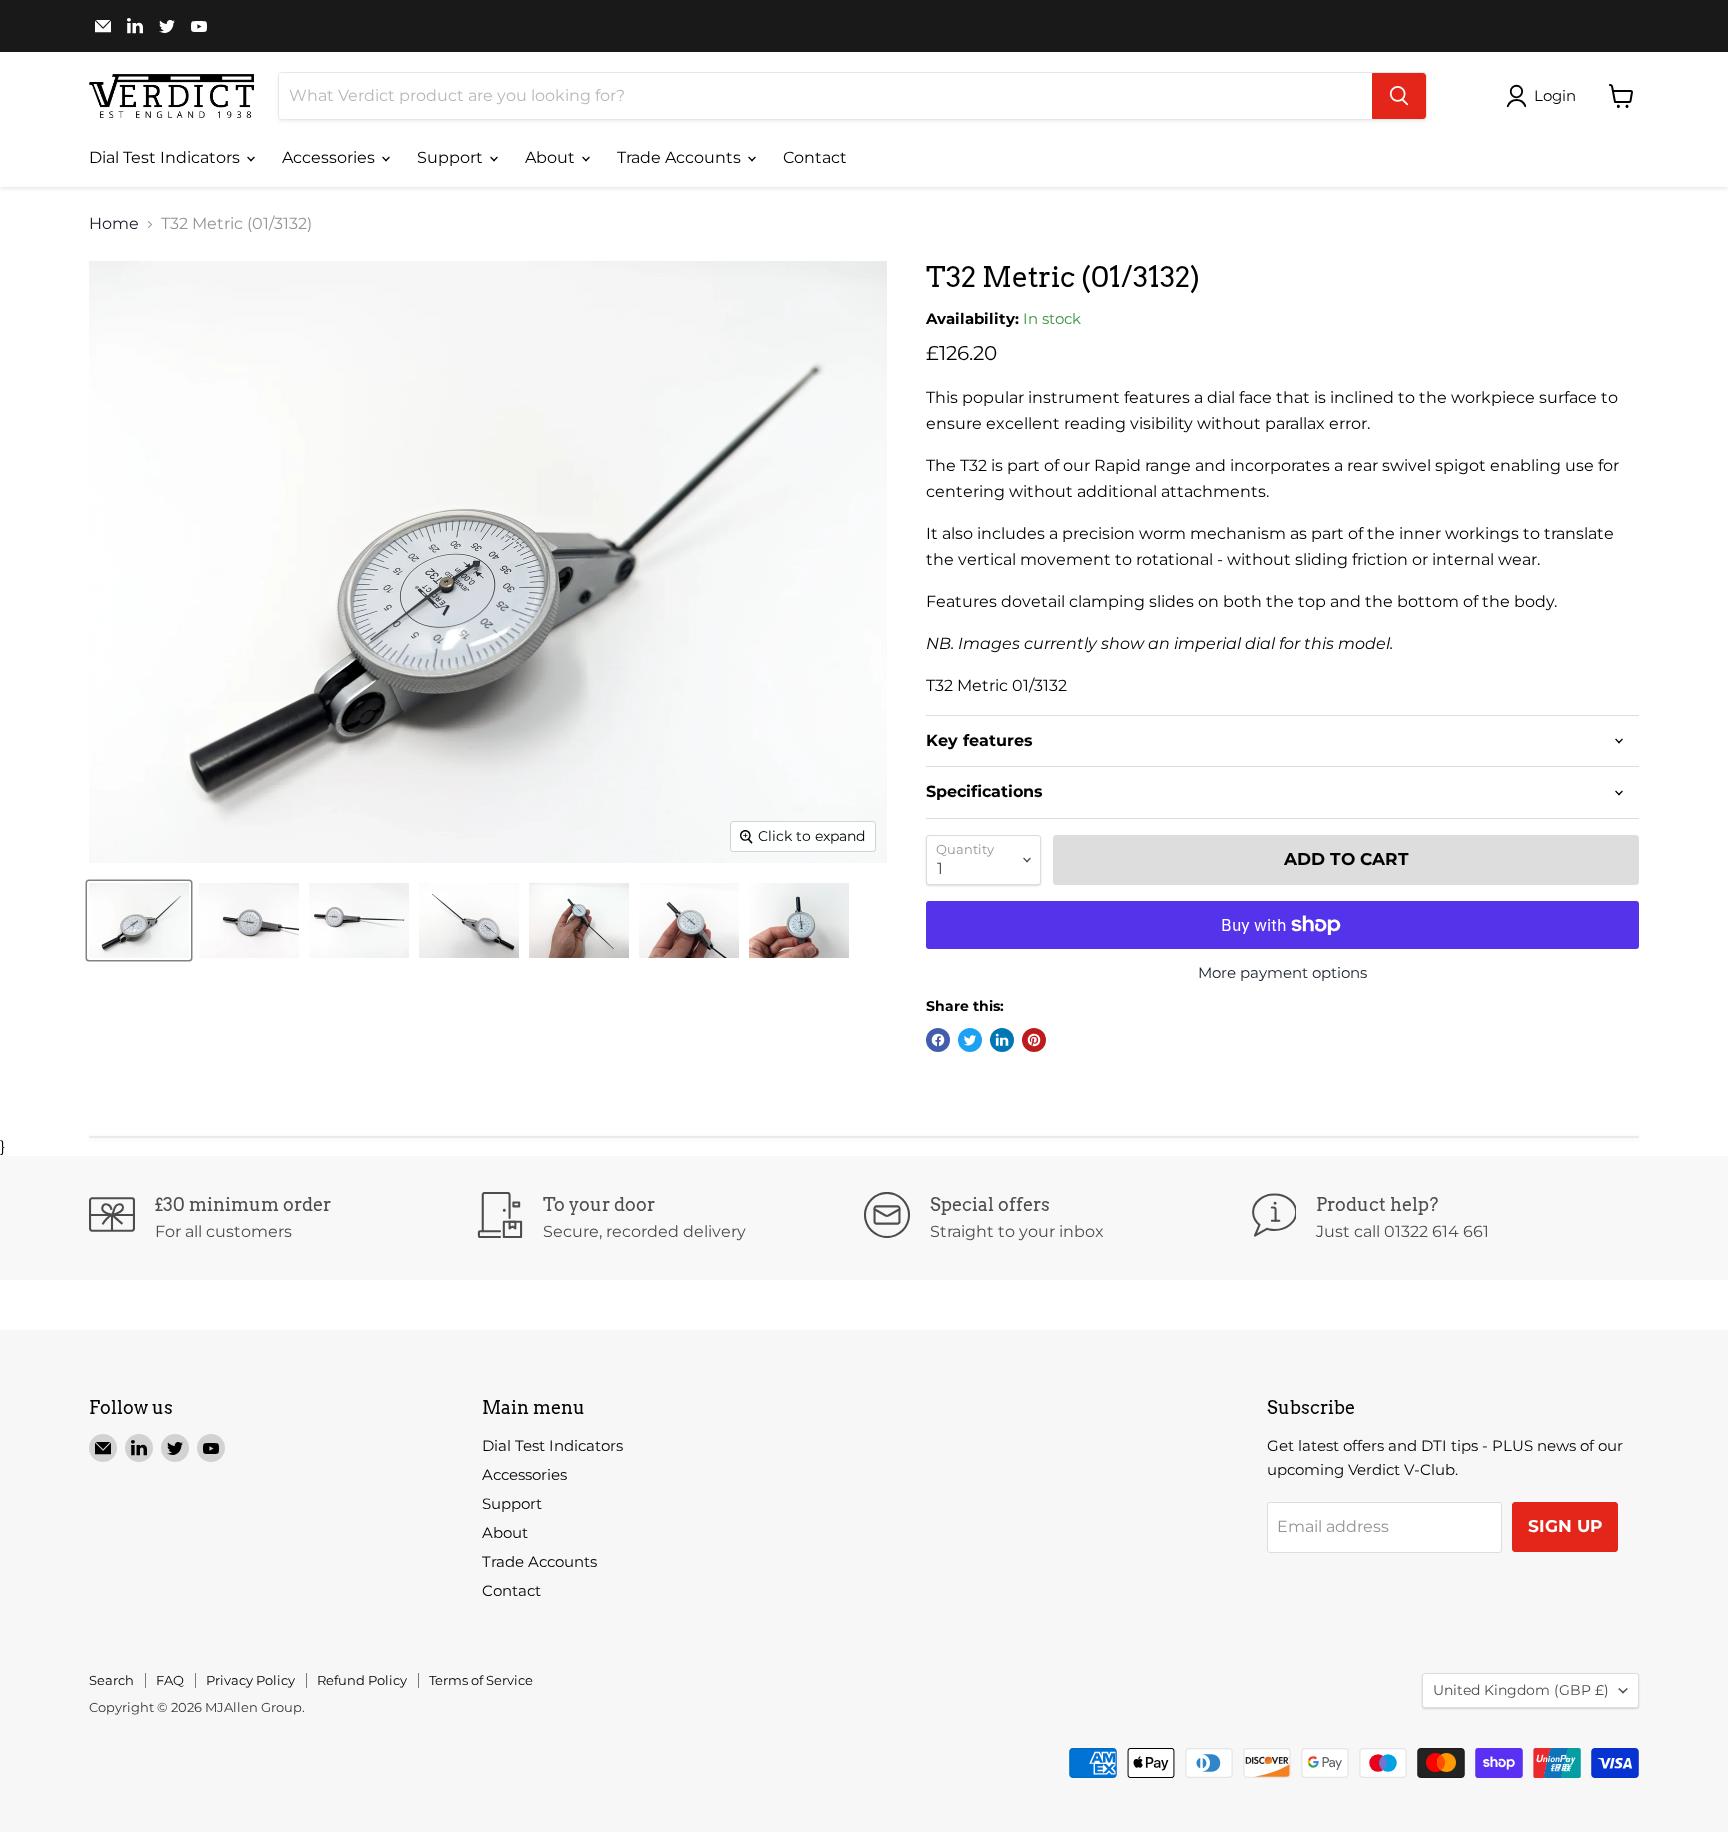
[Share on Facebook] (938, 1040)
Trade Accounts (681, 157)
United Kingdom (1521, 1690)
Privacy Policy (250, 1680)
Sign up (1565, 1526)
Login (1555, 95)
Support (452, 157)
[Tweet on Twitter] (970, 1040)
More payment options (1282, 972)
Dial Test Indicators (166, 157)
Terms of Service (481, 1680)
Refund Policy (362, 1680)
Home (114, 224)
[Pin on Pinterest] (1034, 1040)
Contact (815, 157)
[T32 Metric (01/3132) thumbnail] (139, 920)
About (552, 157)
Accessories (330, 157)
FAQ (170, 1680)
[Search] (1399, 96)
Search (111, 1680)
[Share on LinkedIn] (1002, 1040)
